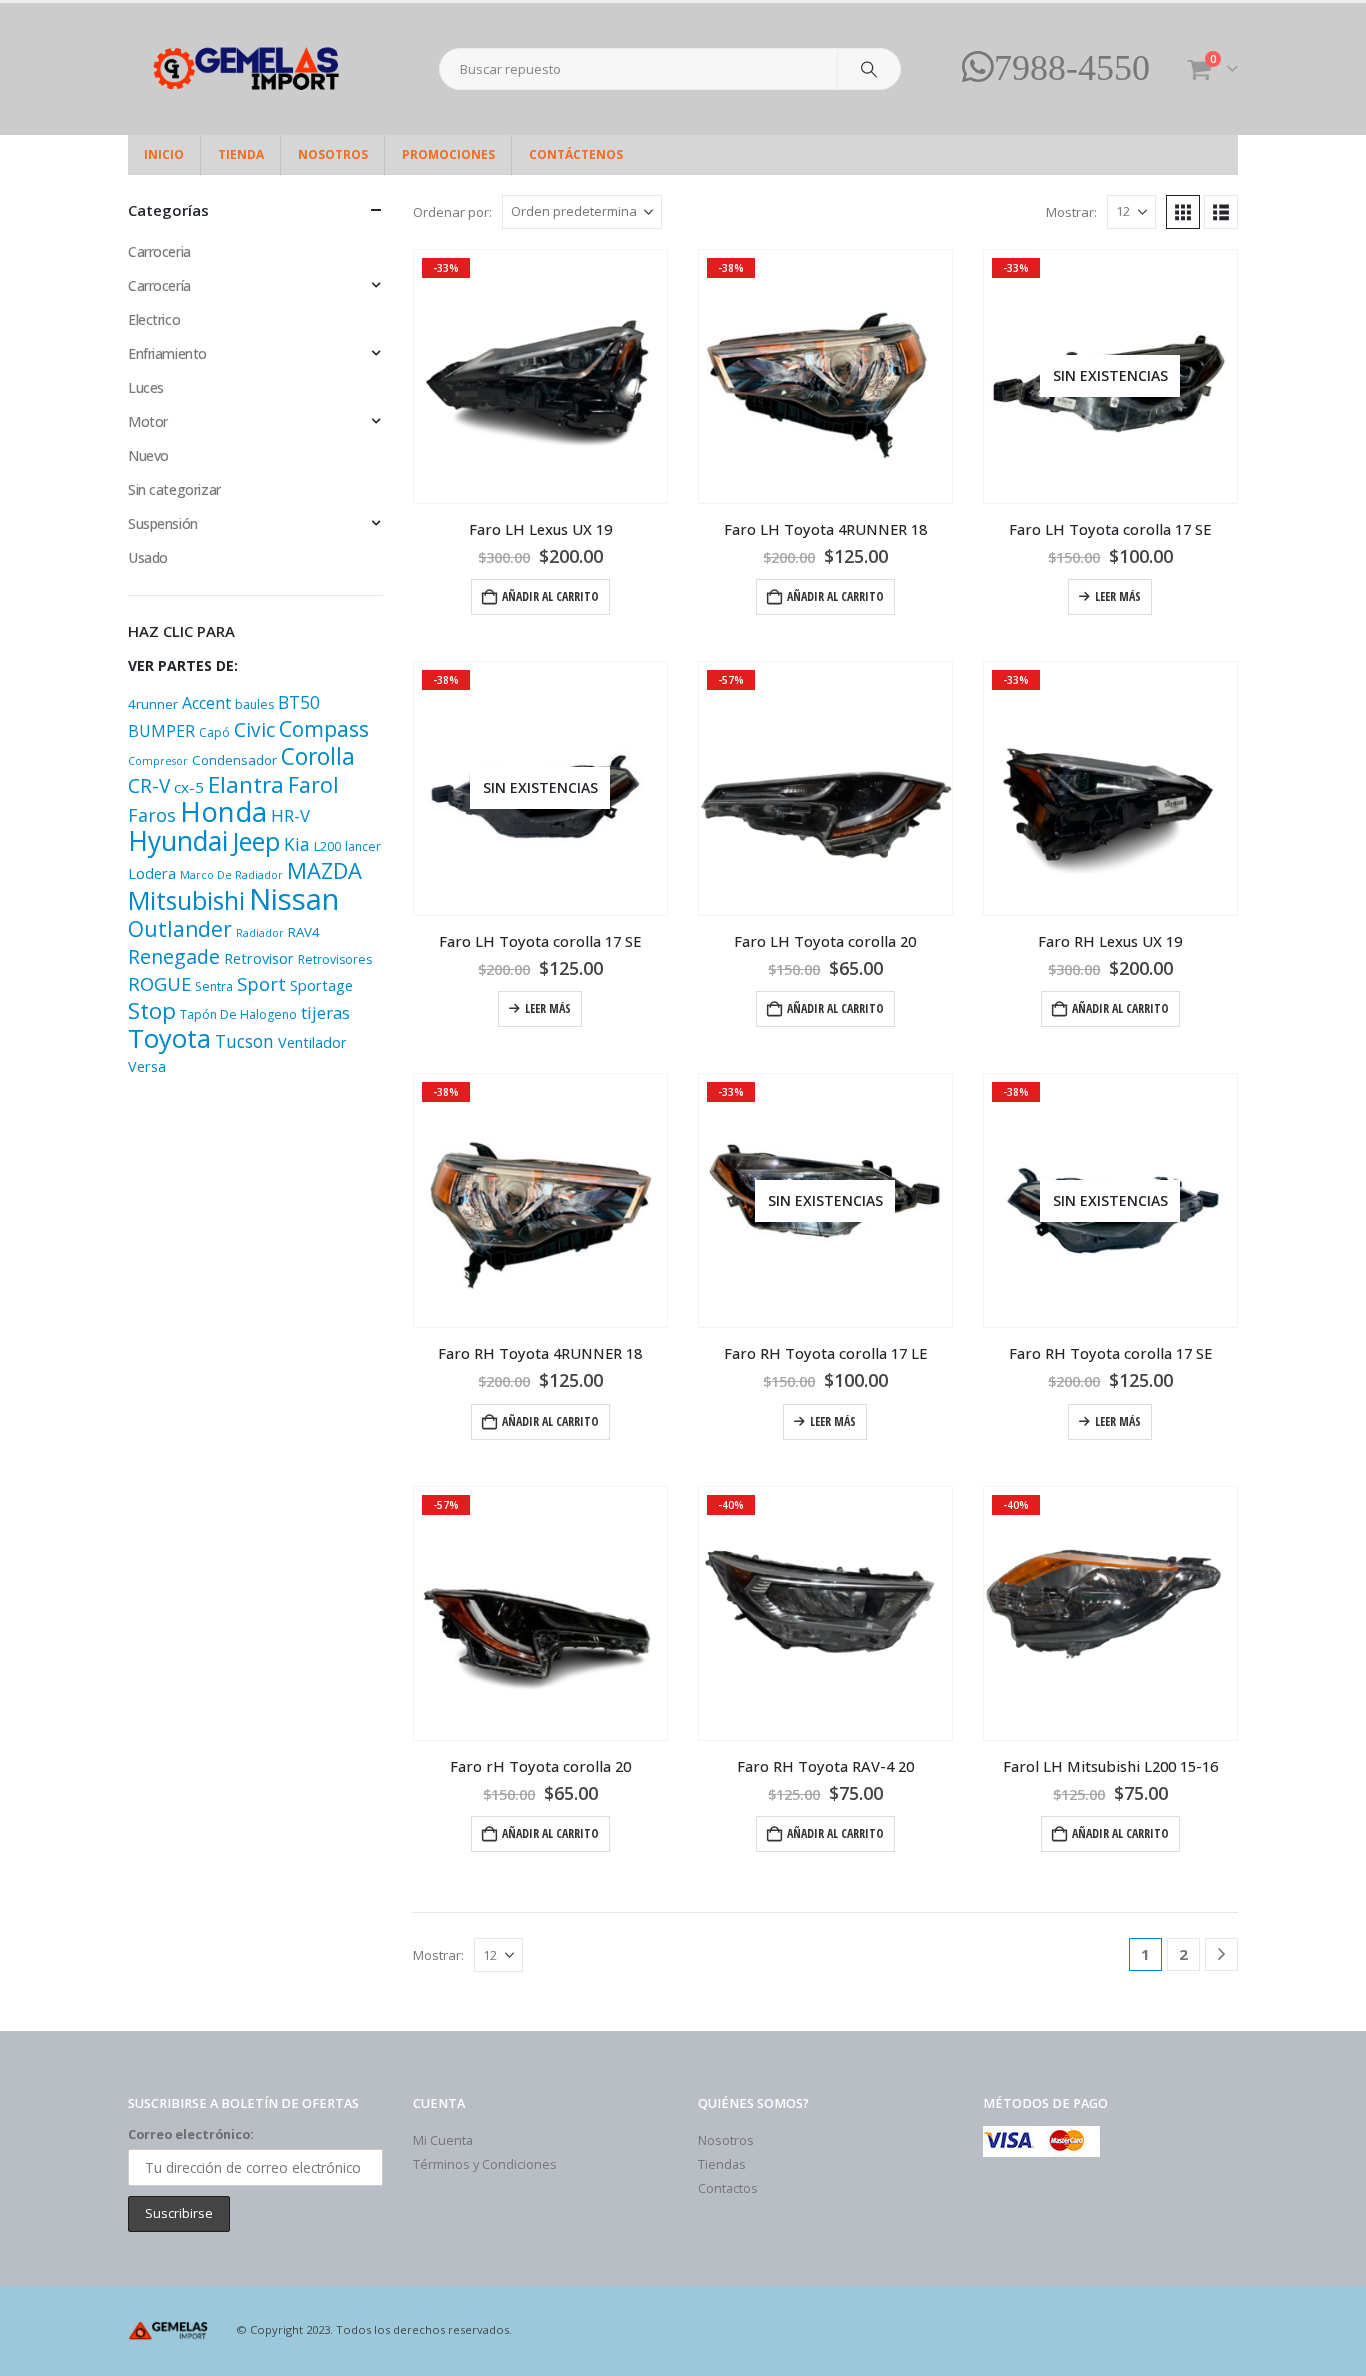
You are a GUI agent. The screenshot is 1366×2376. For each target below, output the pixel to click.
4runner (153, 704)
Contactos (728, 2188)
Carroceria (159, 251)
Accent (206, 703)
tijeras (325, 1012)
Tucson (244, 1041)
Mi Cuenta (443, 2140)
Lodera (152, 873)
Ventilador (312, 1042)
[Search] (869, 69)
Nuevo (148, 455)
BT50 (299, 702)
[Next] (1221, 1954)
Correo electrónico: (191, 2134)
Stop (152, 1010)
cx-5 (189, 787)
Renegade (174, 956)
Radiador (260, 933)
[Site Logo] (253, 69)
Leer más (1118, 596)
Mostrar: (1071, 212)
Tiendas (722, 2164)
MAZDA (324, 870)
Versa (147, 1066)
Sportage (321, 985)
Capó (214, 732)
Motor (148, 421)
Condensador (234, 760)
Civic (254, 730)
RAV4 (304, 932)
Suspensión (163, 523)
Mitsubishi (186, 900)
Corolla (318, 756)
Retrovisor (259, 958)
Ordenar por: (452, 212)
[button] (1183, 212)
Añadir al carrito (550, 596)
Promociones (448, 154)
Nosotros (333, 154)
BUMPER (161, 731)
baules (254, 704)
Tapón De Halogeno (238, 1014)
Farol (313, 784)
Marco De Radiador (231, 875)
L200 (327, 846)
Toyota (169, 1038)
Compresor (158, 761)
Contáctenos (576, 154)
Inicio (164, 154)
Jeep (256, 841)
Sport (261, 983)
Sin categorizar (174, 489)
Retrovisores (335, 959)
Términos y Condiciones (485, 2164)
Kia (297, 844)
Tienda (241, 154)
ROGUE (159, 983)
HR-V (290, 815)
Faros (152, 815)
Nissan (294, 899)
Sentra (214, 986)
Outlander (180, 928)
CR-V (149, 786)
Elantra (246, 784)
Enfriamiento (167, 353)
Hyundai (178, 841)
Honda (223, 811)
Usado (148, 557)
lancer (363, 846)
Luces (146, 387)
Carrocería (159, 285)
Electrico (154, 319)
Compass (324, 728)
